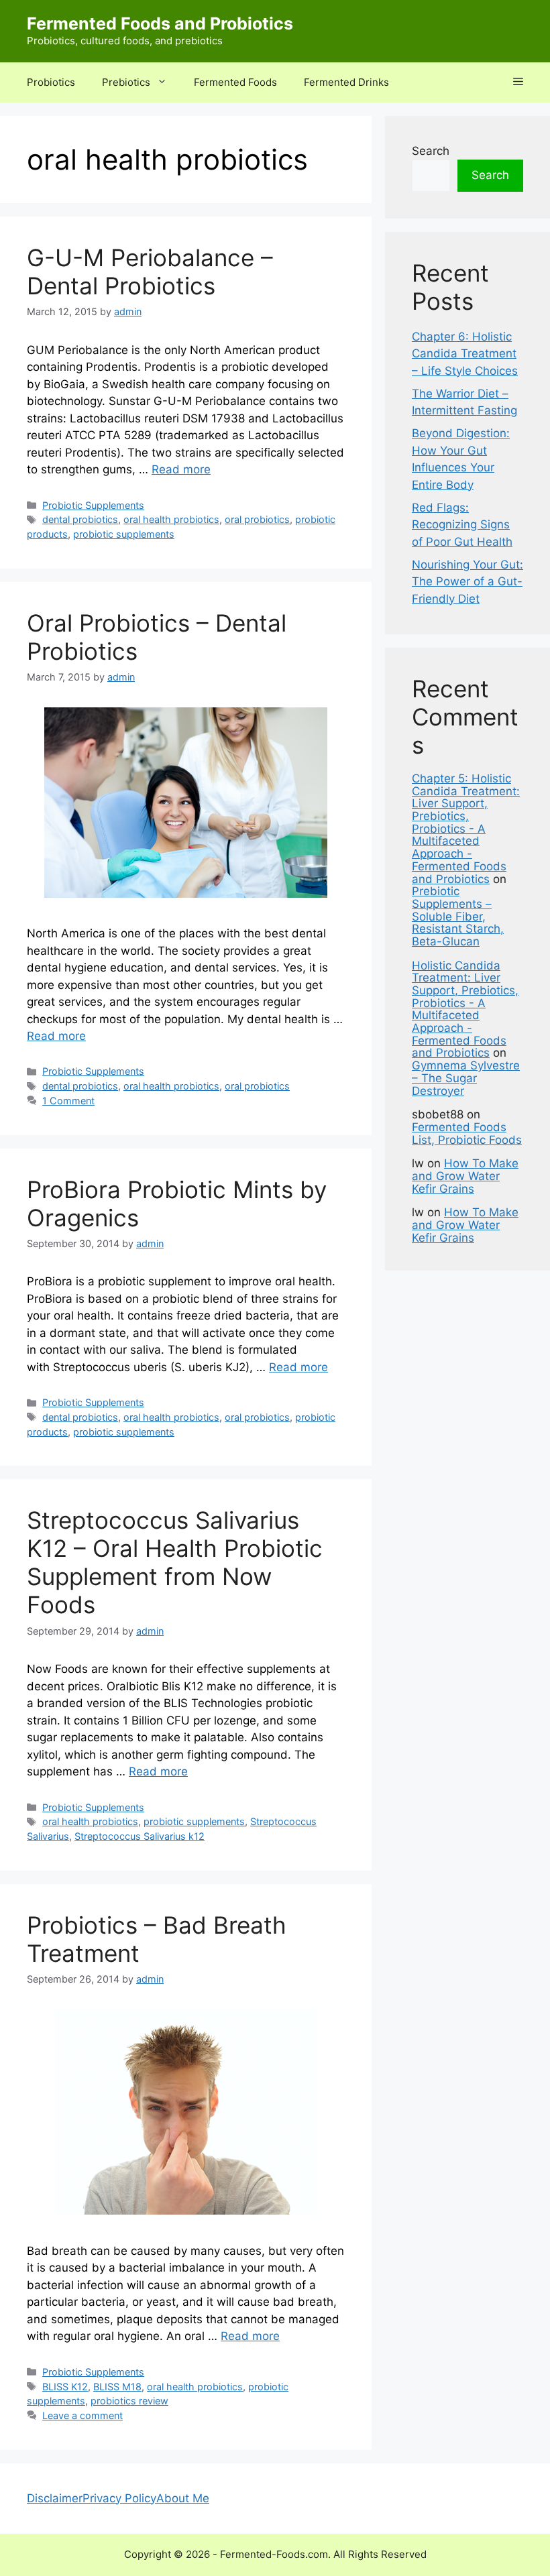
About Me (183, 2498)
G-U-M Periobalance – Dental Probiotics (150, 272)
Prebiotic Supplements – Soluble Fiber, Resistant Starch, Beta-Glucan (458, 916)
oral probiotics (257, 519)
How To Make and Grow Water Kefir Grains (465, 1176)
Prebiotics (126, 82)
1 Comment (68, 1101)
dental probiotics (80, 519)
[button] (518, 82)
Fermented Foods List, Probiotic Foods (467, 1133)
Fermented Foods (235, 82)
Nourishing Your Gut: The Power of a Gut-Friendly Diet (467, 582)
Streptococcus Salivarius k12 (140, 1836)
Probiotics (51, 82)
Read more (181, 469)
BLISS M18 (117, 2387)
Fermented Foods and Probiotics (160, 23)
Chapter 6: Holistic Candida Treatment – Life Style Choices (465, 354)
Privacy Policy (119, 2498)
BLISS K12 (65, 2387)
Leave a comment (82, 2415)
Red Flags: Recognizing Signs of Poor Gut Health (462, 525)
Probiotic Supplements (93, 505)
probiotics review (129, 2401)
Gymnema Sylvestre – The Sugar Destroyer (466, 1078)
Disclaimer (55, 2498)
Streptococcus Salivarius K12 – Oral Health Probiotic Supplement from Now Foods (175, 1562)
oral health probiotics (171, 519)
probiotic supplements (124, 534)
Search (431, 151)
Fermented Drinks (346, 82)
